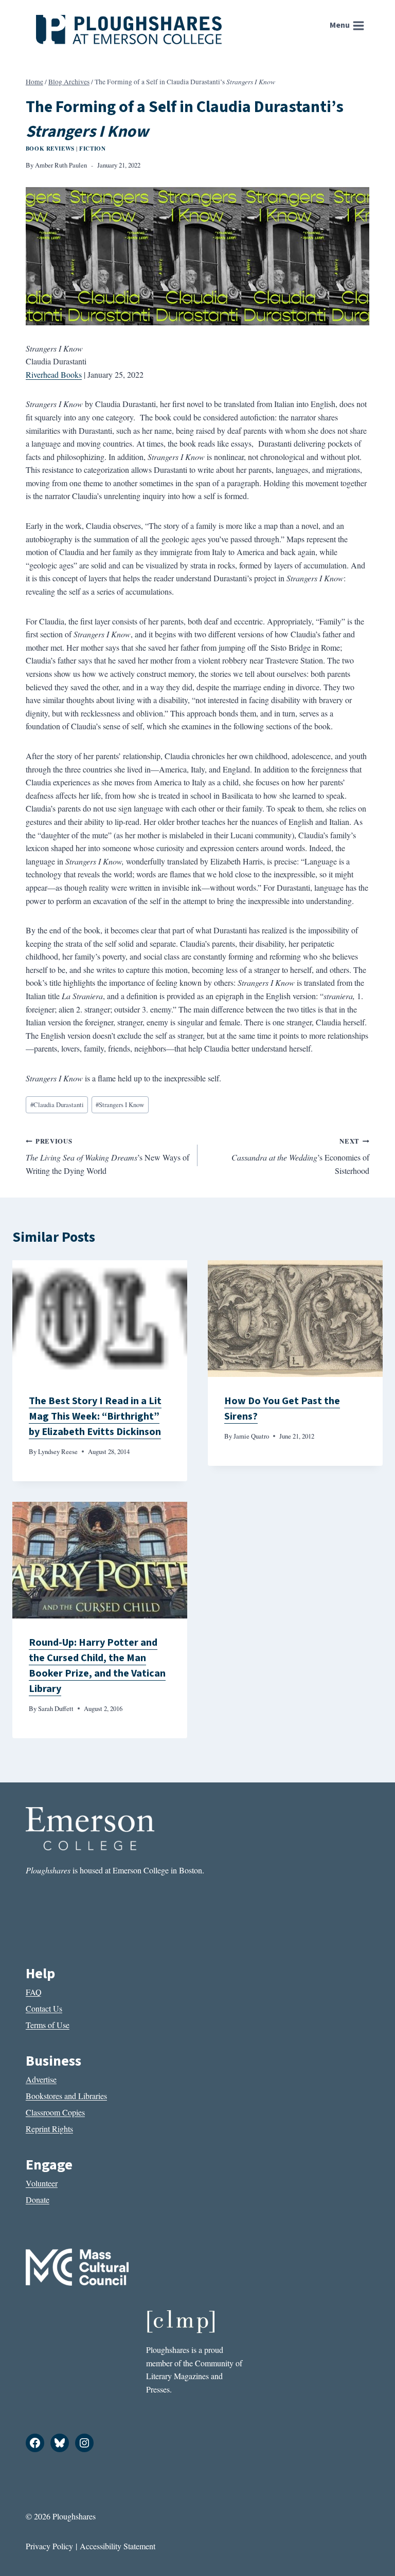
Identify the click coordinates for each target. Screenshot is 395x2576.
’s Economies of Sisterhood (300, 1156)
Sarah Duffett (56, 1708)
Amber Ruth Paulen (61, 165)
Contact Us (44, 2008)
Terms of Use (48, 2025)
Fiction (92, 148)
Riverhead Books (54, 374)
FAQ (34, 1992)
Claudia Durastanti (57, 1105)
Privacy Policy (49, 2546)
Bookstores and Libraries (66, 2096)
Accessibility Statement (118, 2546)
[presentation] (100, 1319)
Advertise (41, 2079)
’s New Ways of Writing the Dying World (107, 1156)
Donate (38, 2200)
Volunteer (42, 2183)
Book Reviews (50, 148)
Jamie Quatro (251, 1436)
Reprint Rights (49, 2129)
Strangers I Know (120, 1105)
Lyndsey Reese (58, 1451)
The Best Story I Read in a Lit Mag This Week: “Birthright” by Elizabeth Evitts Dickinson (95, 1416)
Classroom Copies (55, 2112)
